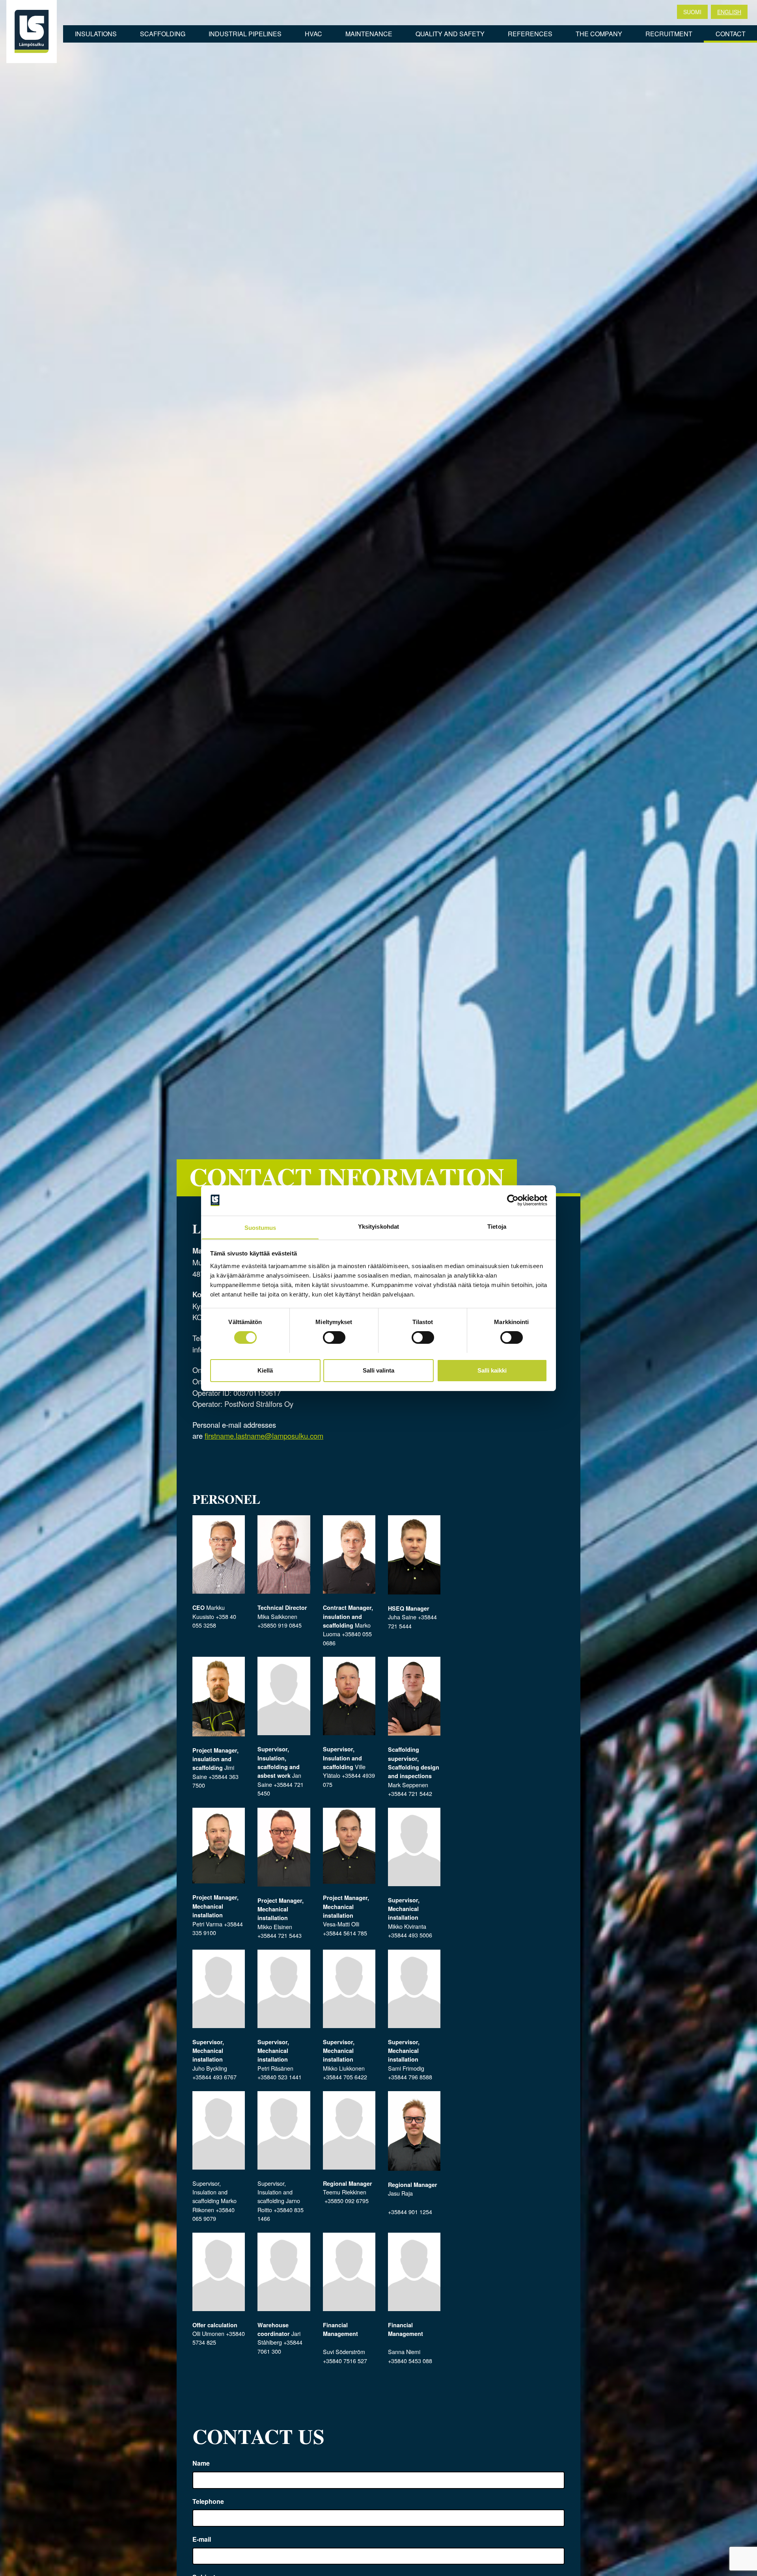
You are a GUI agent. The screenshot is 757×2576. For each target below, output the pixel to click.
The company (599, 34)
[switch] (334, 1337)
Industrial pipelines (245, 34)
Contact (731, 34)
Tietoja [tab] (497, 1226)
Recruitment (669, 34)
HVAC (313, 34)
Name (201, 2463)
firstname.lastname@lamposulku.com (264, 1436)
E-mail (202, 2539)
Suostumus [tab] (260, 1227)
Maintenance (369, 34)
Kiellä (265, 1370)
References (530, 34)
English (729, 12)
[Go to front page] (32, 32)
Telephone (208, 2501)
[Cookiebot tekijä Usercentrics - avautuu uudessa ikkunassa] (513, 1200)
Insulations (96, 34)
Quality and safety (450, 34)
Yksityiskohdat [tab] (378, 1226)
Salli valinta (378, 1370)
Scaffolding (163, 34)
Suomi (692, 12)
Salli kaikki (492, 1370)
